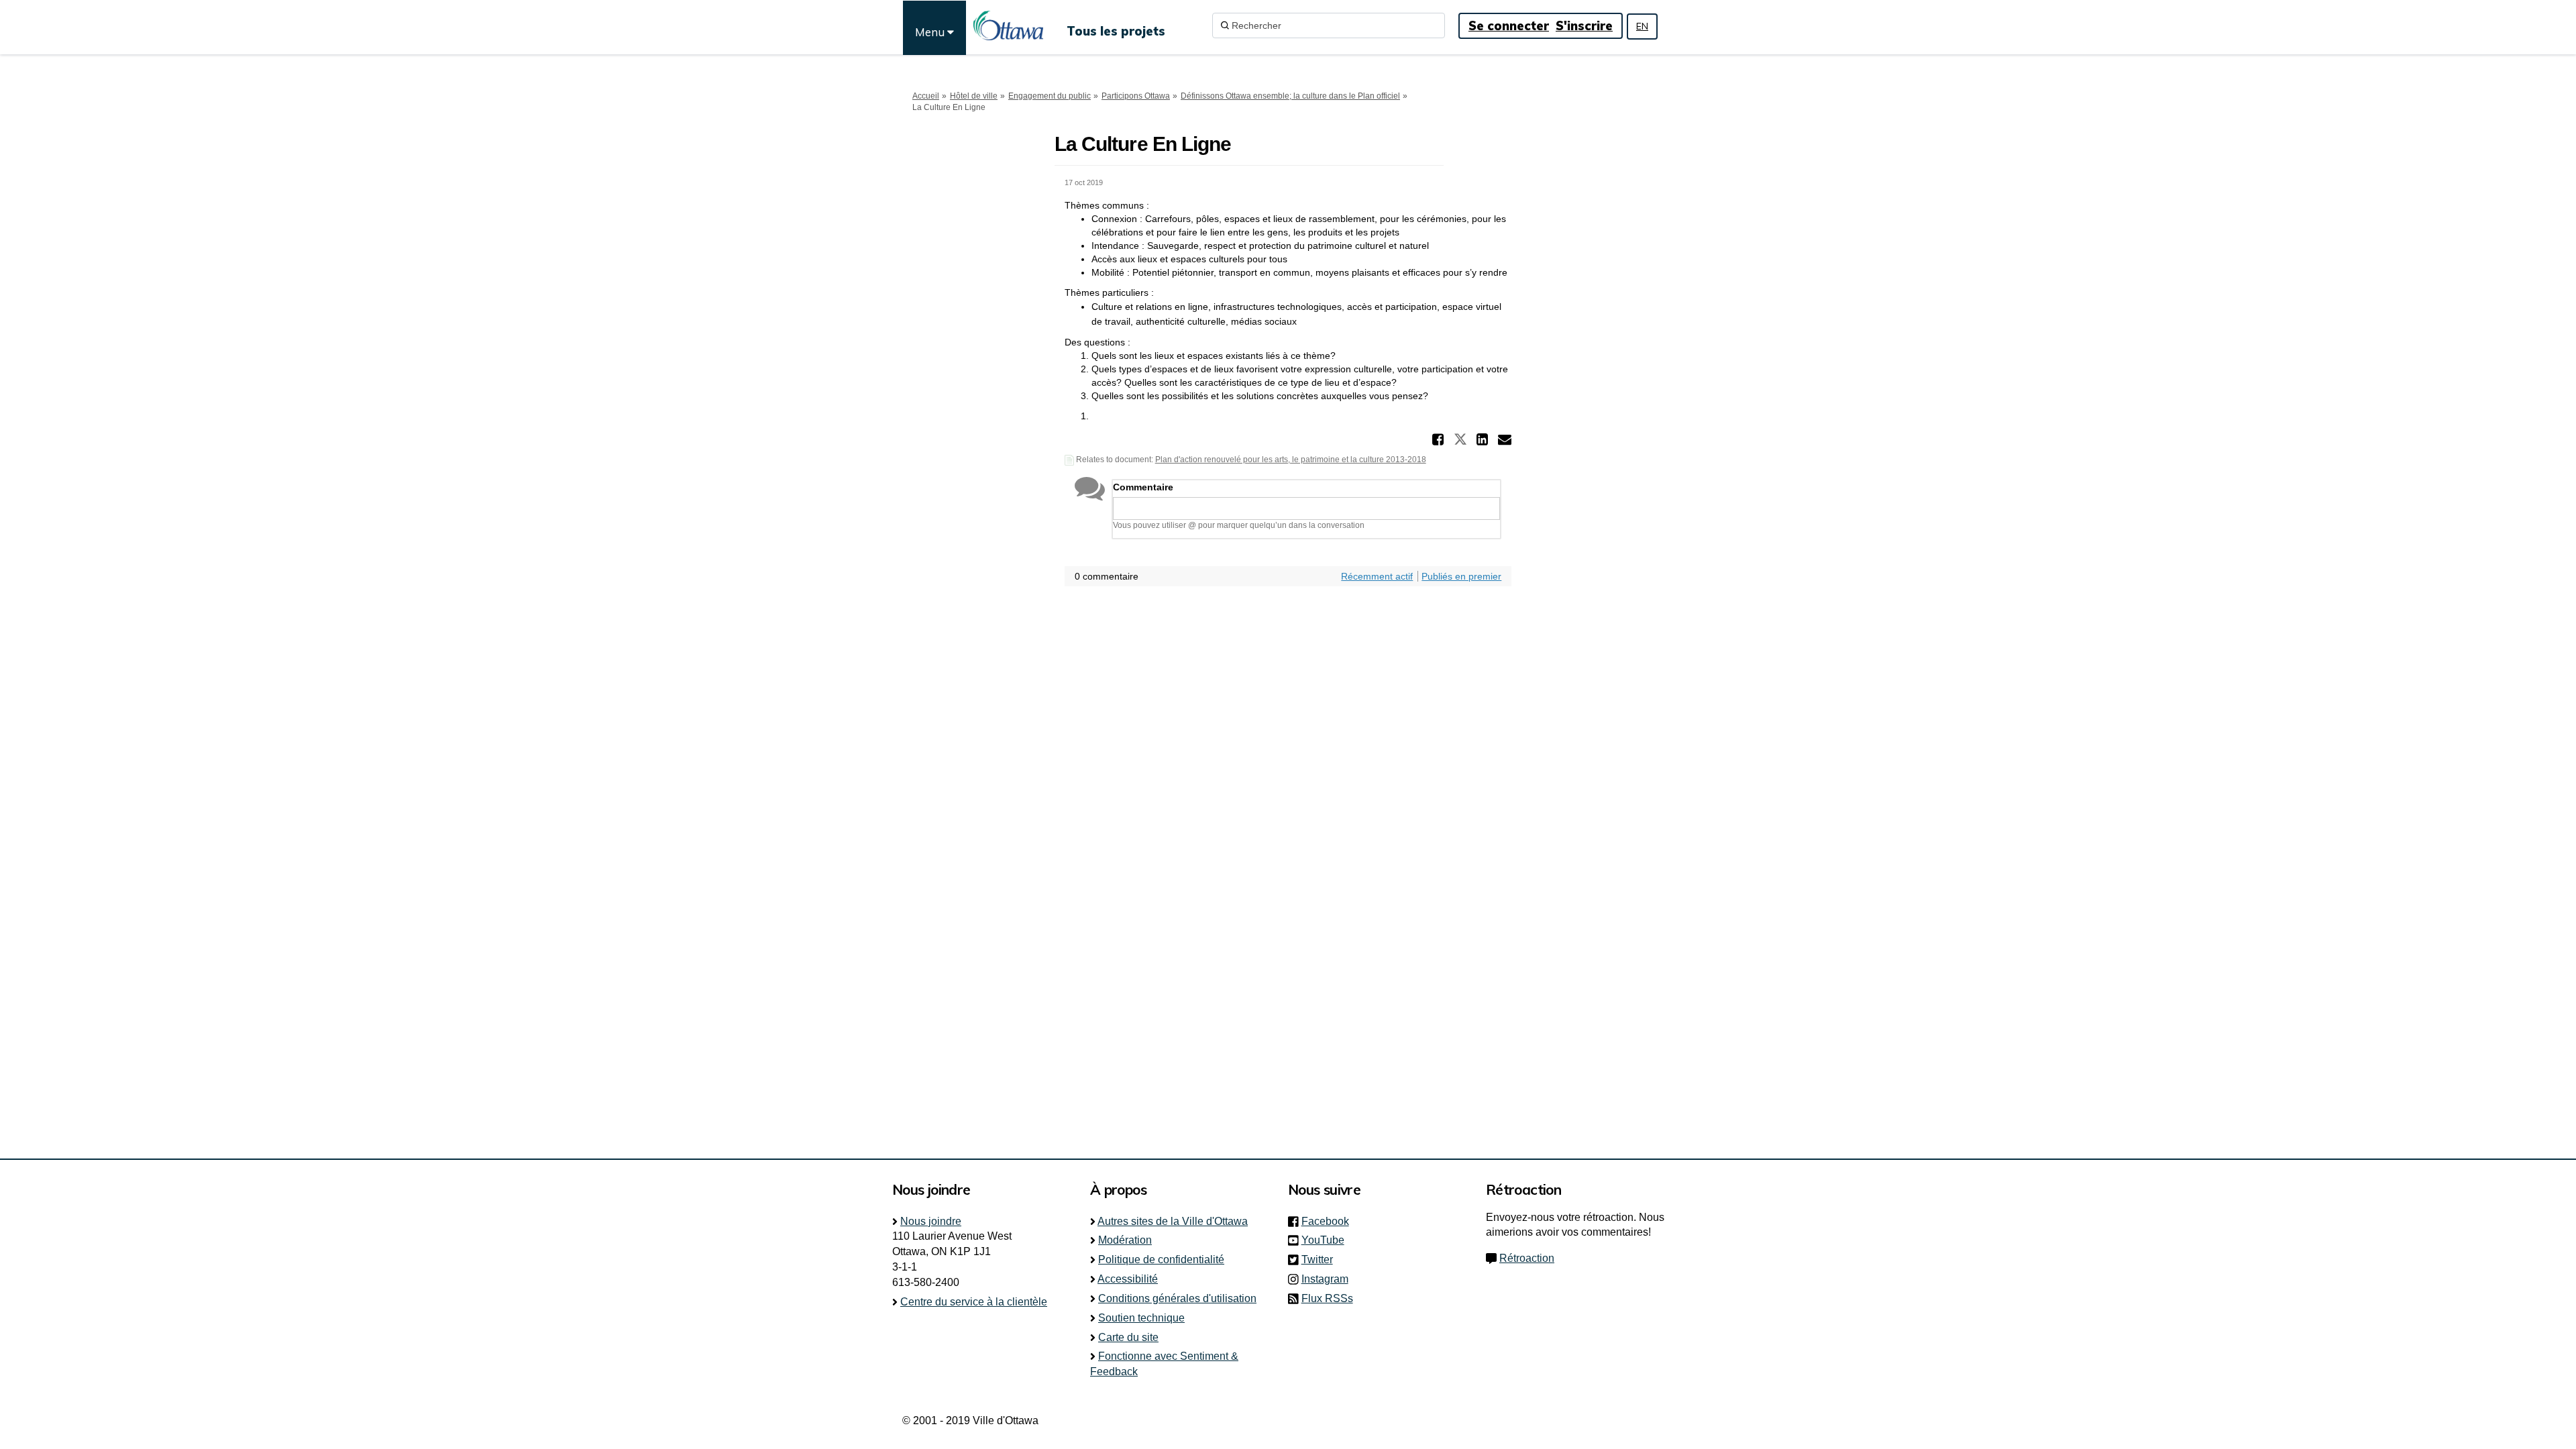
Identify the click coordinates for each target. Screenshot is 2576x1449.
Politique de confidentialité (1161, 1259)
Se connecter (1509, 26)
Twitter (1321, 1259)
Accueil (926, 96)
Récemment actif (1377, 576)
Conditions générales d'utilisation (1177, 1298)
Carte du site (1128, 1337)
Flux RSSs (1327, 1298)
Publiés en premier (1461, 576)
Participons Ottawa (1136, 96)
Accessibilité (1128, 1279)
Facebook (1329, 1221)
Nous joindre (931, 1221)
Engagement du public (1050, 96)
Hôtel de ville (974, 96)
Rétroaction (1527, 1258)
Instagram (1329, 1279)
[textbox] (1306, 508)
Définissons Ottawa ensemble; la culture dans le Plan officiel (1290, 96)
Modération (1125, 1240)
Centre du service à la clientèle (974, 1302)
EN (1642, 26)
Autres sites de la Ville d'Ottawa (1173, 1221)
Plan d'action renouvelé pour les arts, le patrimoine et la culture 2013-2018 (1291, 460)
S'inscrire (1584, 26)
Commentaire (1143, 487)
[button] (1440, 439)
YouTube (1327, 1240)
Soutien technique (1141, 1318)
